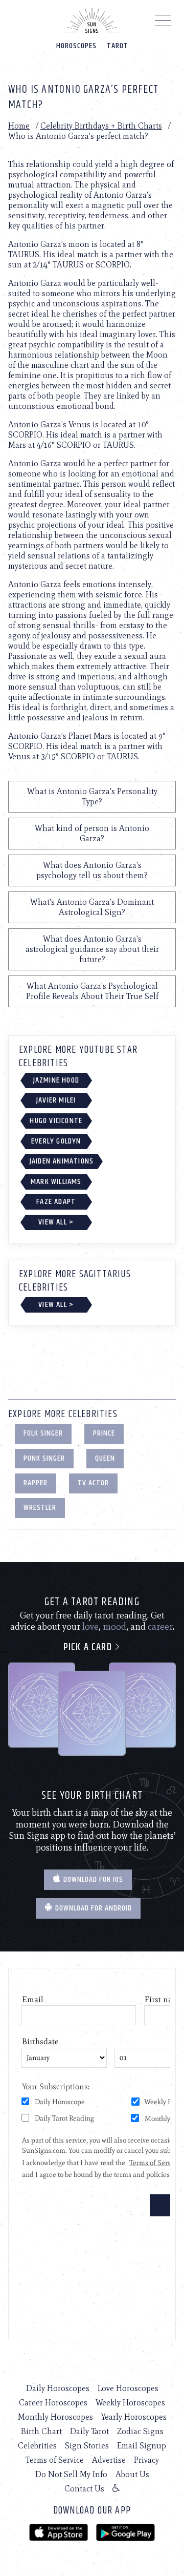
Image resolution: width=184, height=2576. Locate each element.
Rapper (36, 1483)
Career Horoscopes (53, 2403)
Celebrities (37, 2446)
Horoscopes (76, 46)
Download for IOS (92, 1879)
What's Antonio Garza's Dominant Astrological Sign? (92, 907)
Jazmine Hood (56, 1080)
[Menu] (163, 23)
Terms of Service (55, 2460)
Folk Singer (43, 1433)
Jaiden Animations (62, 1161)
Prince (104, 1433)
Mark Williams (56, 1182)
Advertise (109, 2460)
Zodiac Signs (140, 2431)
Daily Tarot (89, 2431)
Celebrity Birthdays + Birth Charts (101, 126)
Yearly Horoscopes (134, 2417)
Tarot (118, 46)
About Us (132, 2474)
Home (19, 126)
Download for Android (93, 1908)
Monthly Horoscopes (55, 2417)
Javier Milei (56, 1100)
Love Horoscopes (128, 2388)
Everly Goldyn (56, 1141)
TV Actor (93, 1483)
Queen (105, 1458)
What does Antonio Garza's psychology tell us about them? (92, 870)
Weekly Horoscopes (130, 2403)
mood (114, 1627)
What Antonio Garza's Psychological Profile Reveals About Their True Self (92, 991)
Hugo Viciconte (56, 1121)
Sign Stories (87, 2446)
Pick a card (89, 1647)
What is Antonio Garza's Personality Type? (92, 796)
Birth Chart (41, 2431)
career (160, 1627)
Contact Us (84, 2489)
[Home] (92, 20)
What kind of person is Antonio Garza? (92, 833)
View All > (56, 1222)
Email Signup (142, 2446)
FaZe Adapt (56, 1202)
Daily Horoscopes (58, 2388)
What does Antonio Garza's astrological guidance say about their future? (92, 949)
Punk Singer (44, 1458)
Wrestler (40, 1508)
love (90, 1627)
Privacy (146, 2460)
